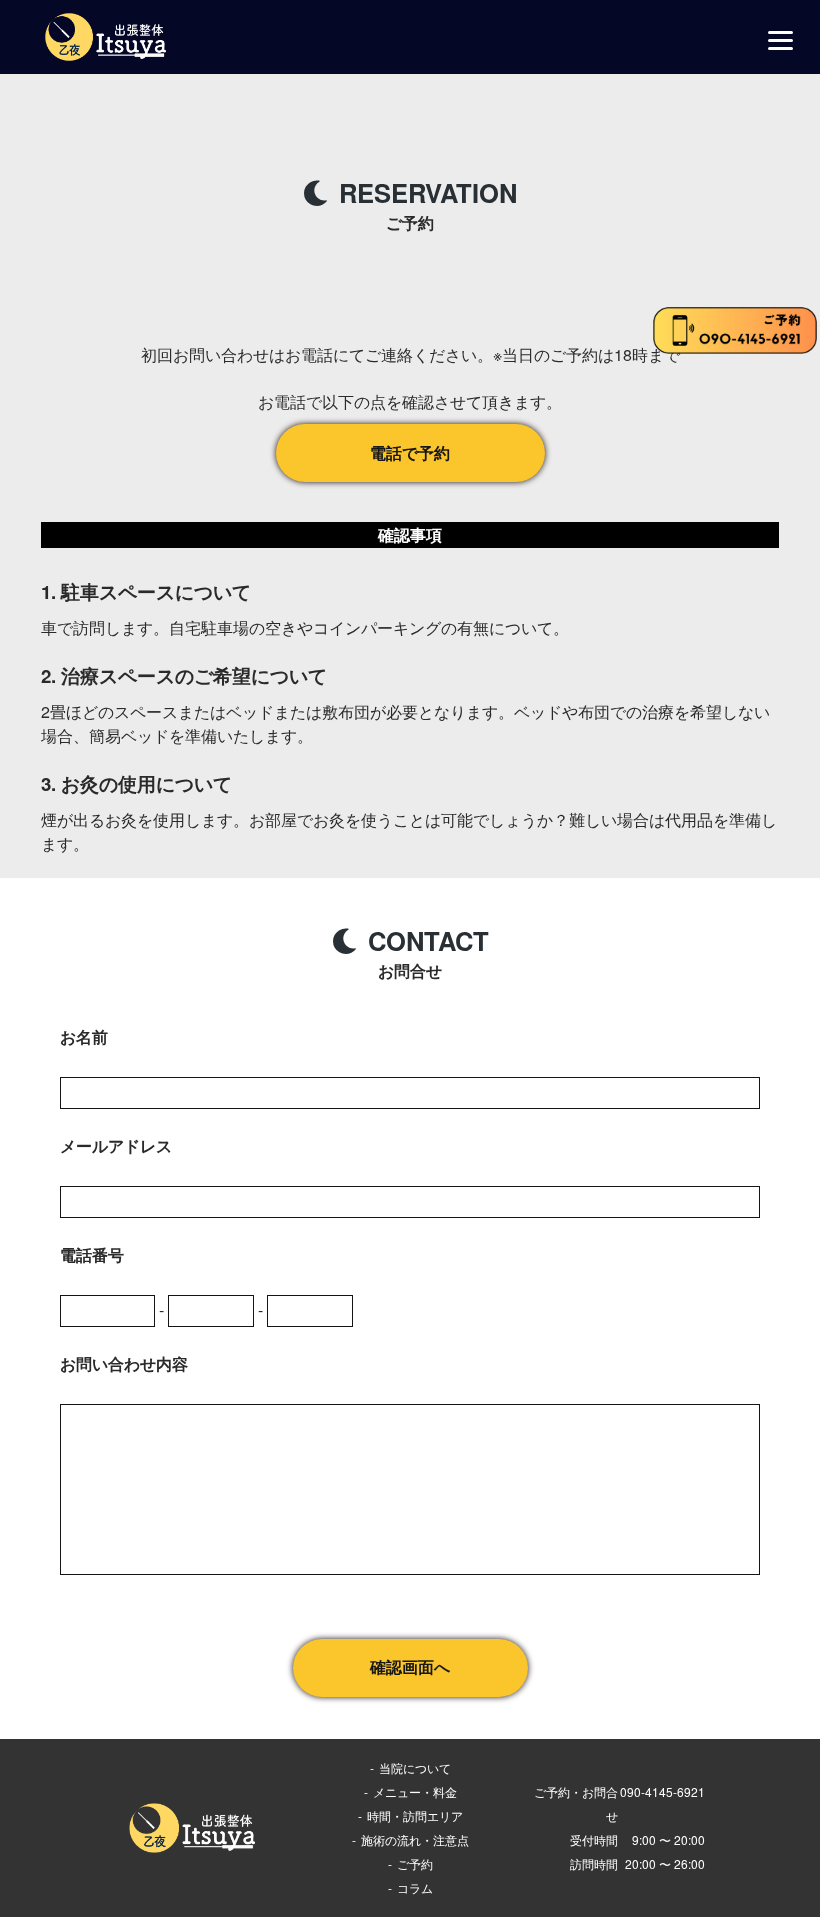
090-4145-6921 (662, 1791)
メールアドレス (116, 1145)
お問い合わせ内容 (124, 1363)
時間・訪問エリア (415, 1815)
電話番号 (92, 1254)
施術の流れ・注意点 (415, 1839)
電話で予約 (410, 452)
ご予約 (415, 1863)
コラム (415, 1887)
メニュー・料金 (415, 1791)
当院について (415, 1767)
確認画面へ (410, 1667)
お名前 (84, 1036)
